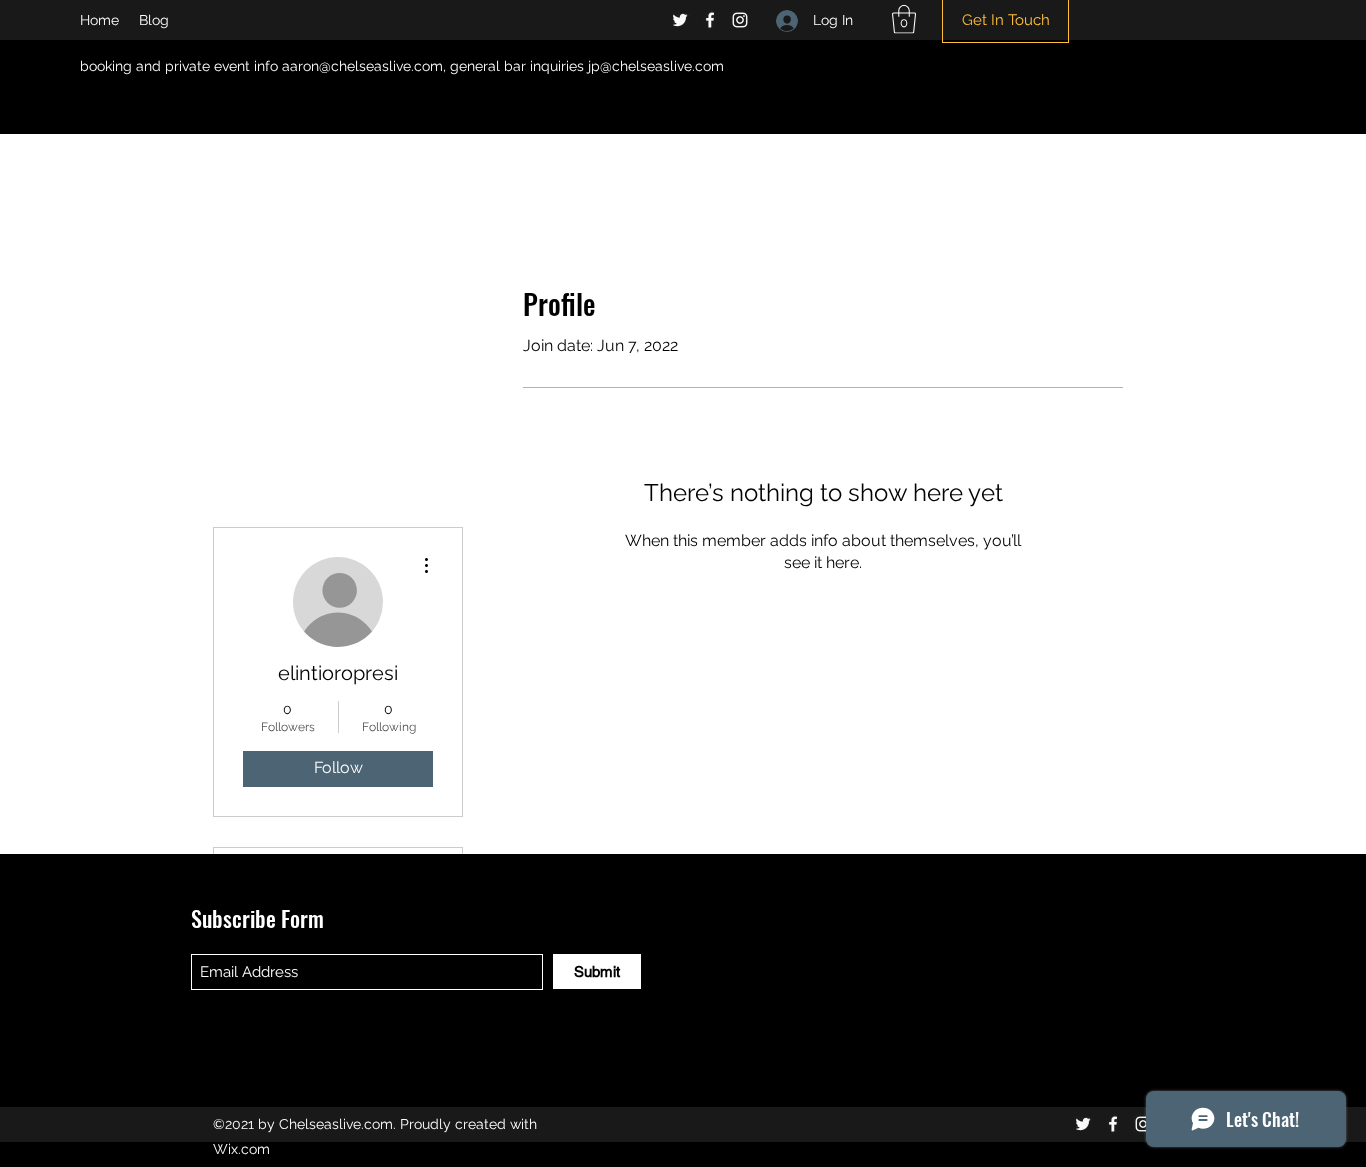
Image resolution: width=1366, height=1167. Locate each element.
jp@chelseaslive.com (656, 66)
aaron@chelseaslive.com (362, 66)
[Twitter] (680, 20)
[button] (904, 19)
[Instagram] (740, 20)
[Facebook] (710, 20)
